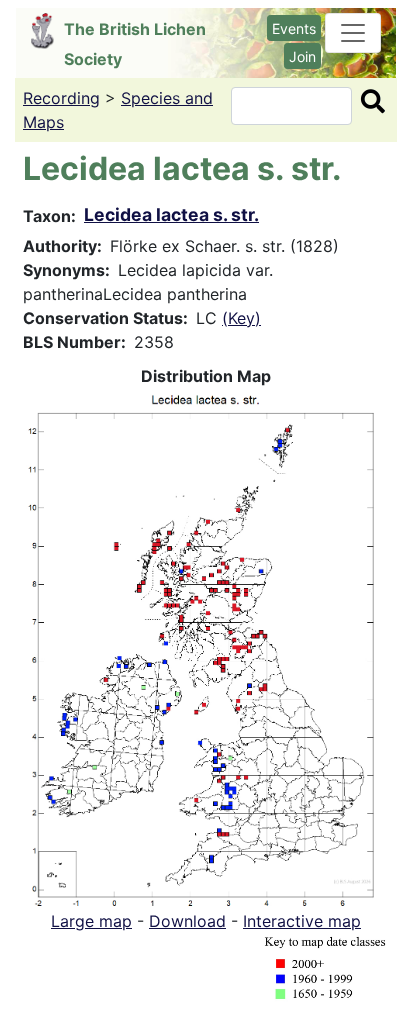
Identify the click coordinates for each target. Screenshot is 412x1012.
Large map (91, 921)
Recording (61, 98)
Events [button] (294, 28)
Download (187, 921)
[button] (206, 646)
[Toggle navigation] (353, 33)
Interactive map (302, 921)
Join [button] (302, 56)
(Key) (241, 318)
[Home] (47, 31)
